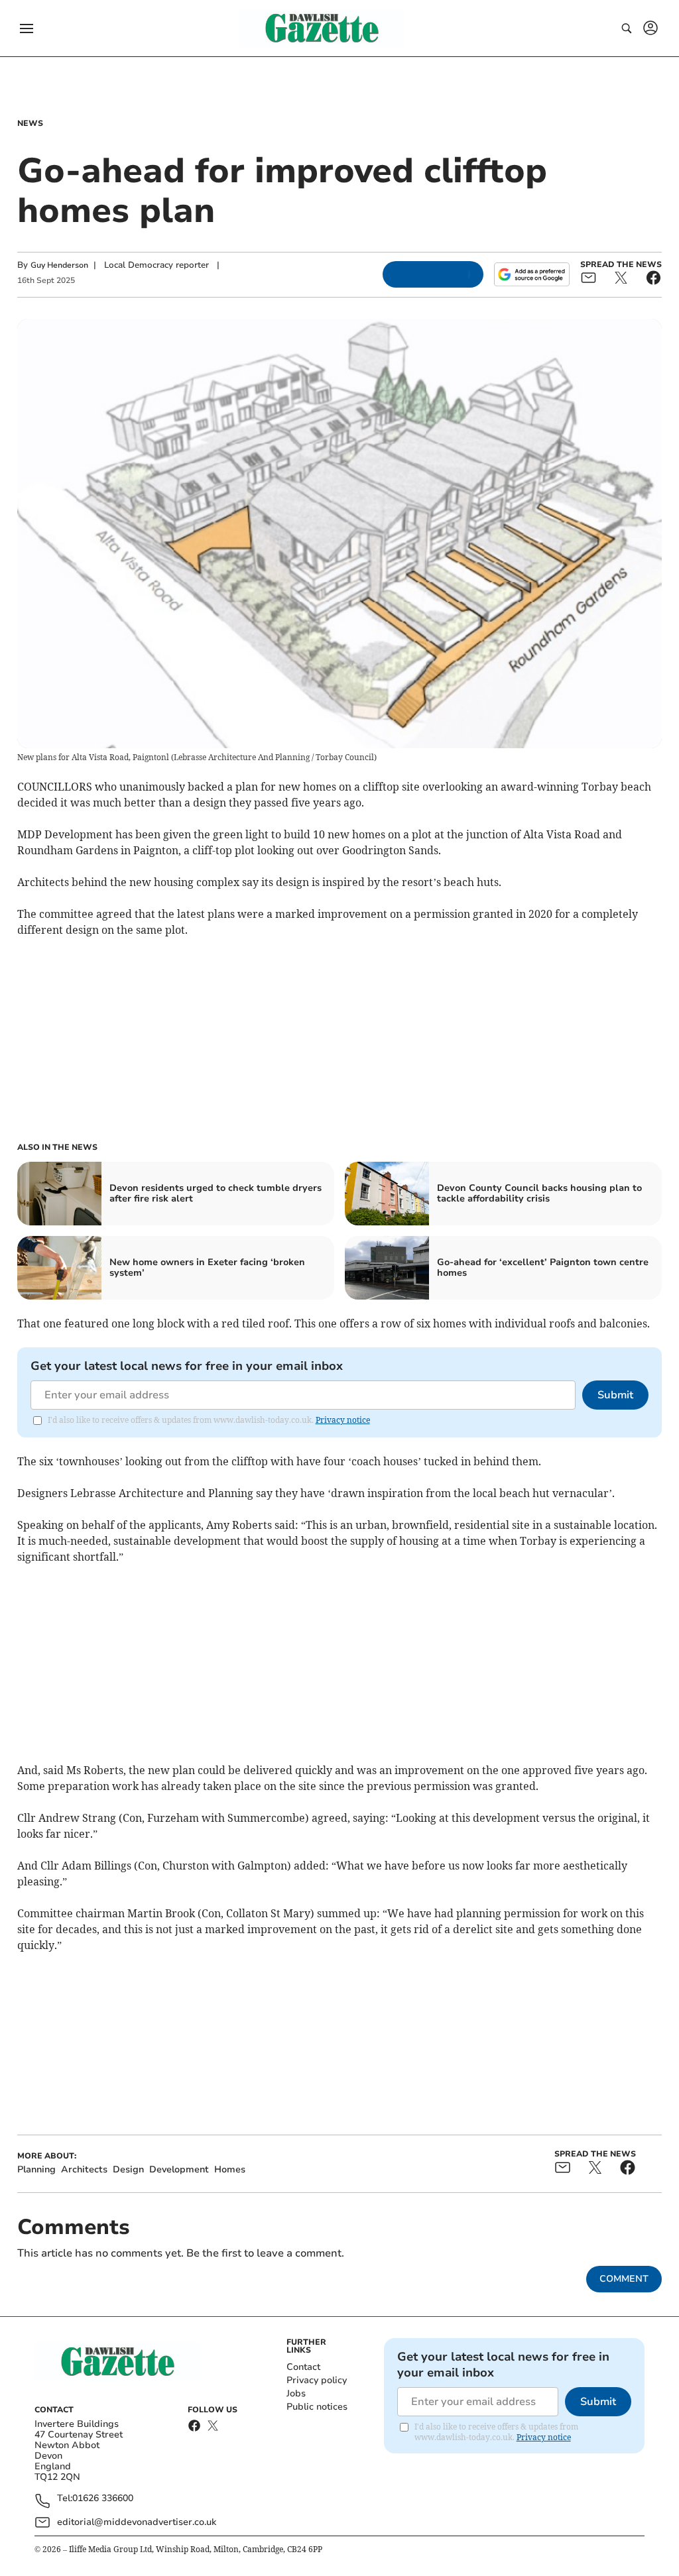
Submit (615, 1395)
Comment (624, 2279)
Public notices (317, 2407)
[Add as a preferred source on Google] (532, 274)
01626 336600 (103, 2499)
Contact (303, 2367)
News (30, 123)
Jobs (296, 2393)
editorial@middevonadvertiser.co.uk (137, 2522)
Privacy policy (317, 2380)
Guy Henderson (59, 265)
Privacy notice (343, 1420)
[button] (27, 28)
